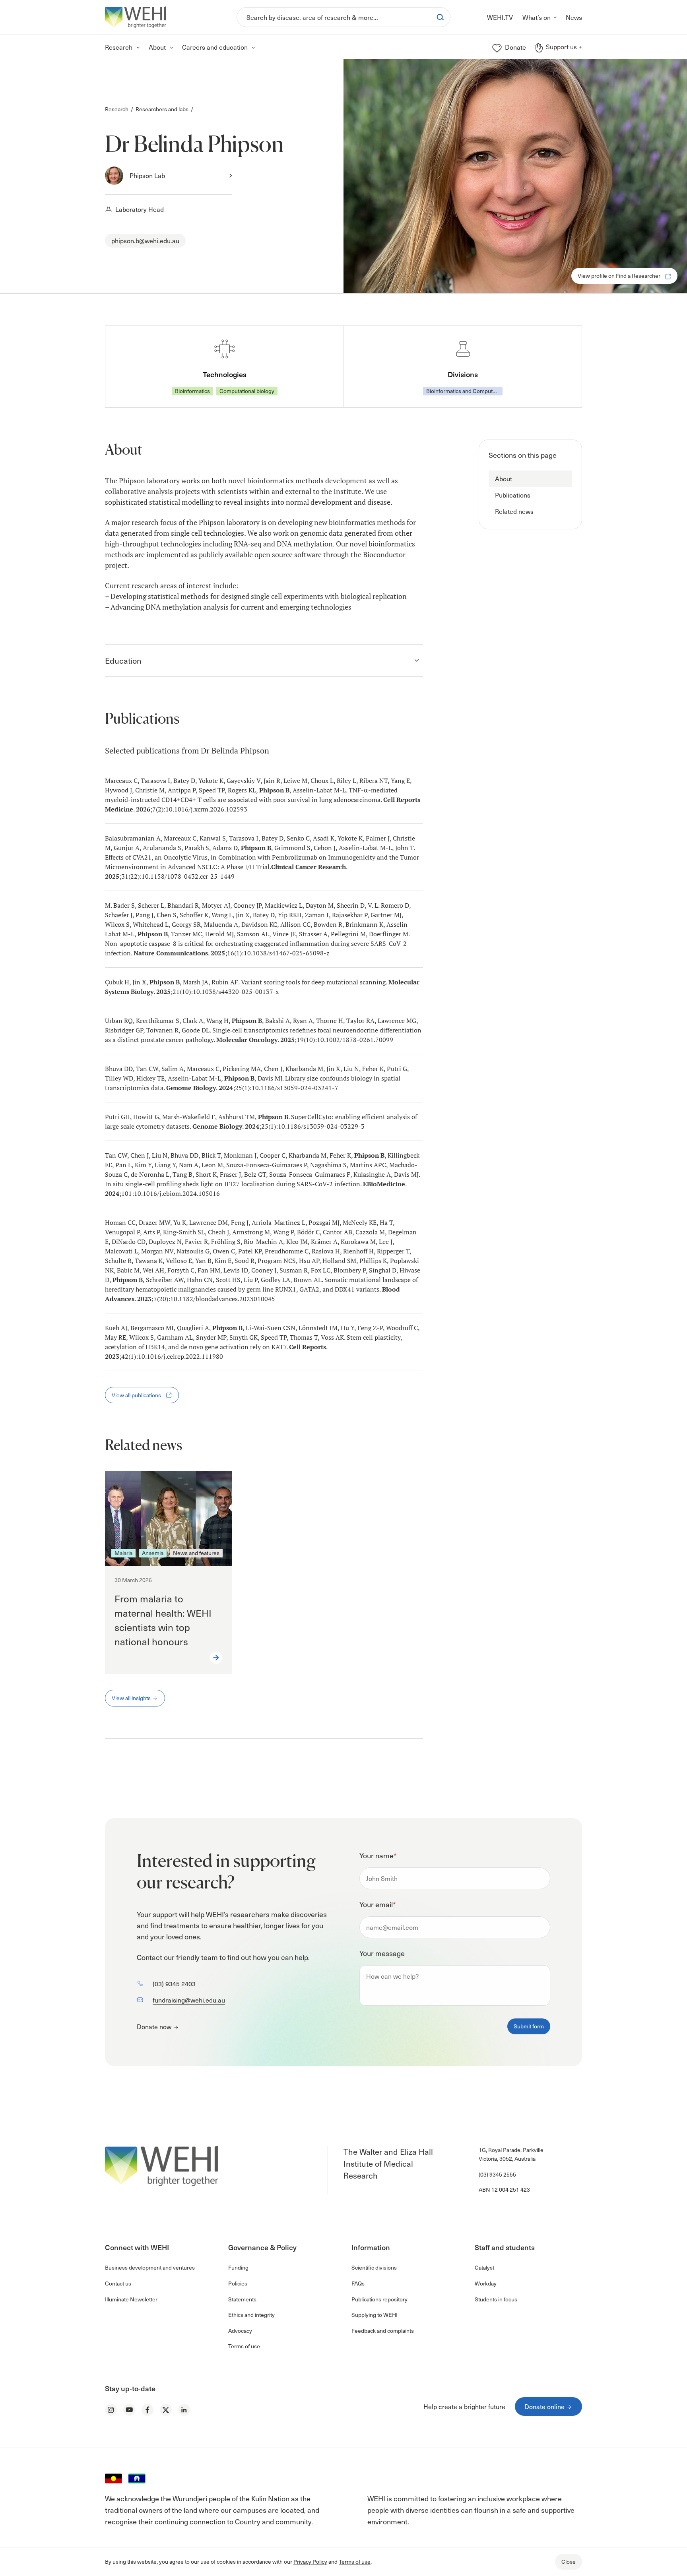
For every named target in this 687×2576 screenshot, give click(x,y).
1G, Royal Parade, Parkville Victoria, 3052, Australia (511, 2154)
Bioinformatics (192, 391)
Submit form (529, 2026)
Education (123, 660)
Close (569, 2561)
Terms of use (355, 2561)
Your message (382, 1953)
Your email (377, 1904)
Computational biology (247, 391)
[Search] (440, 17)
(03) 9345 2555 (497, 2174)
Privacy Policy (310, 2561)
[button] (530, 479)
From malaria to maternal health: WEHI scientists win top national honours (163, 1620)
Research (117, 109)
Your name (378, 1855)
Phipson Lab (147, 175)
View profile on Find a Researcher (620, 276)
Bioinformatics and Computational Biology (464, 391)
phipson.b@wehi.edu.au (145, 240)
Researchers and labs (162, 109)
